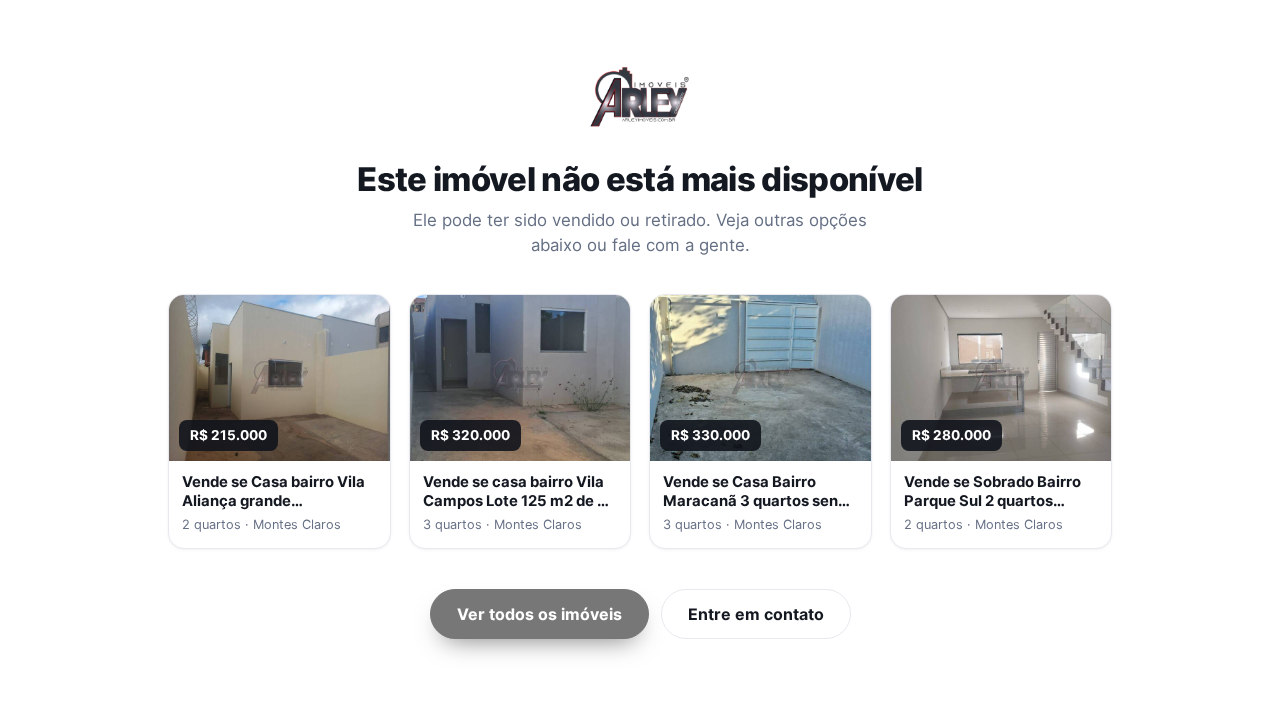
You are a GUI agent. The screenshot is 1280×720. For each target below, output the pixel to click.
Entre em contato (756, 614)
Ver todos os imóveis (539, 614)
